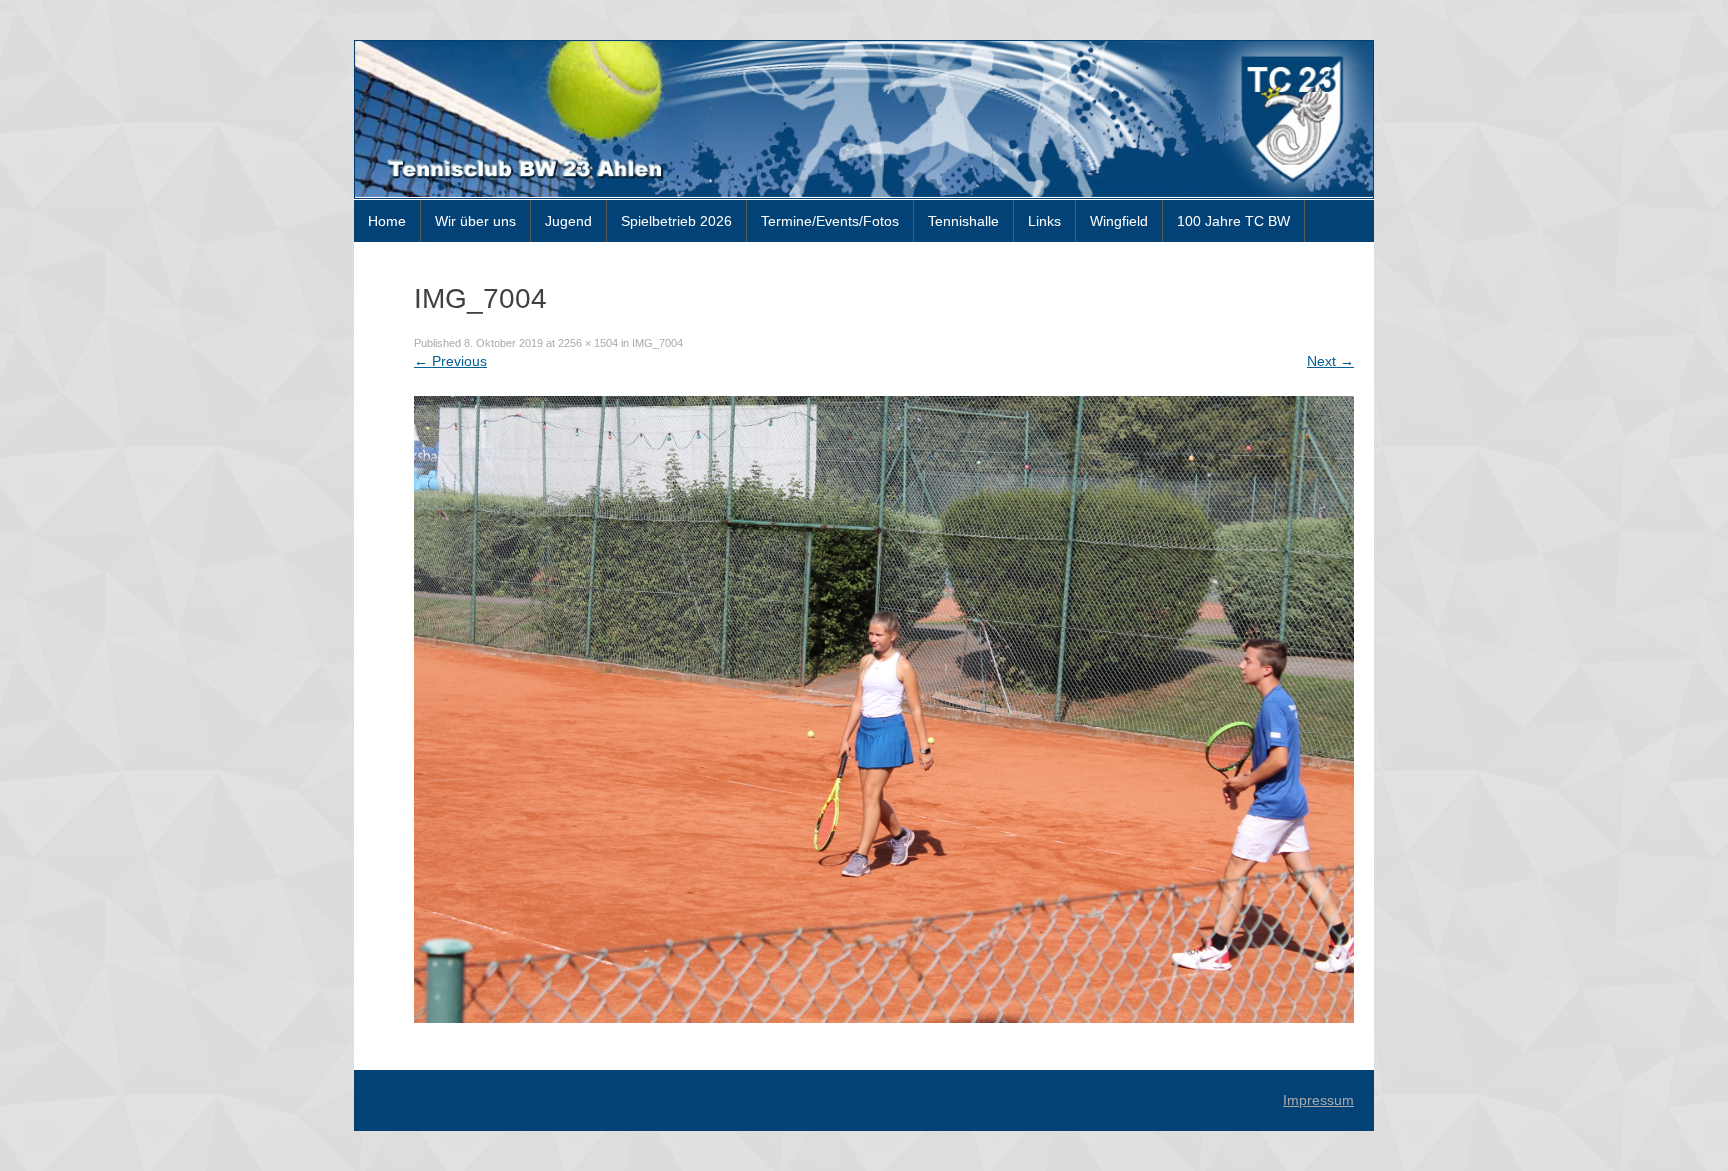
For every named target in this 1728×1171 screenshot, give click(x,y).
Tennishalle (963, 221)
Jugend (568, 221)
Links (1044, 221)
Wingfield (1119, 221)
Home (387, 221)
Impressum (1318, 1100)
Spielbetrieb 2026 (676, 221)
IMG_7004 (657, 343)
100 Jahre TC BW (1233, 221)
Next (1330, 361)
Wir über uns (475, 221)
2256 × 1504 (588, 343)
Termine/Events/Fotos (830, 221)
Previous (450, 361)
